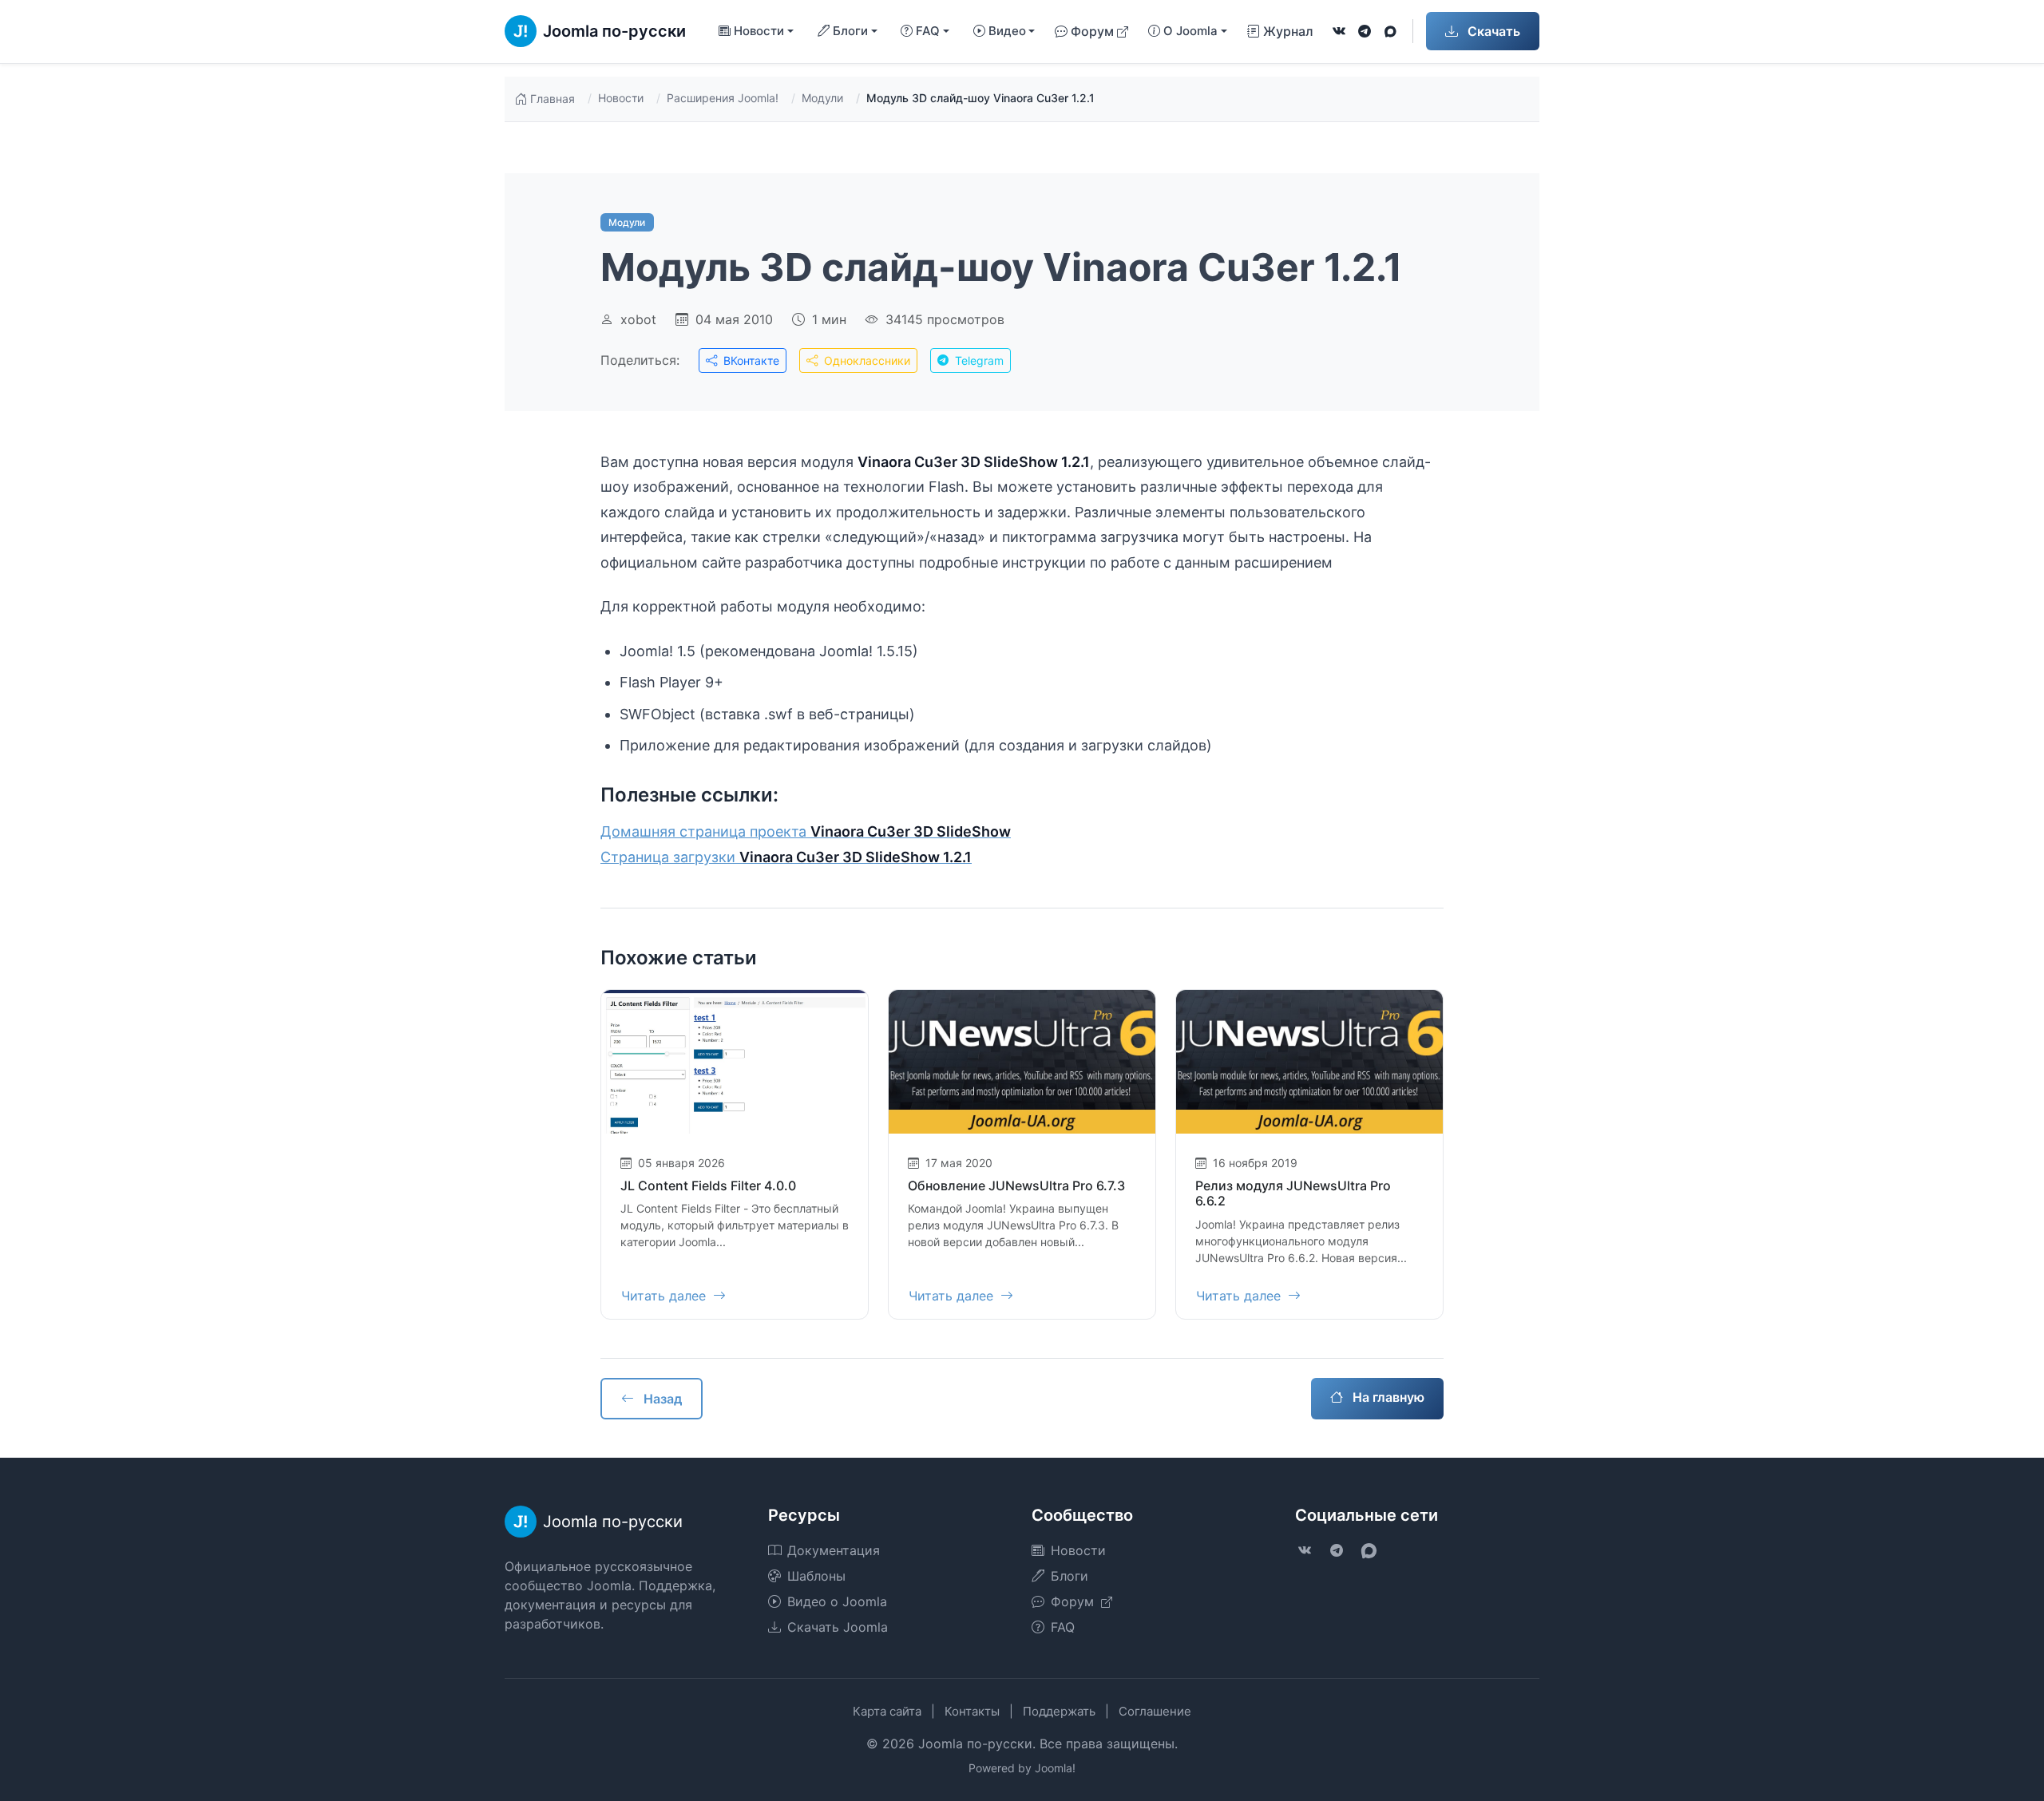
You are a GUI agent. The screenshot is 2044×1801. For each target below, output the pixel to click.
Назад (661, 1399)
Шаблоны (816, 1576)
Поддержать (1059, 1711)
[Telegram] (1365, 31)
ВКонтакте (750, 360)
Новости (621, 98)
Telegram (978, 360)
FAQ (1063, 1627)
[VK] (1339, 31)
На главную (1387, 1397)
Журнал (1288, 31)
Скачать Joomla (838, 1627)
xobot (638, 319)
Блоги (1070, 1576)
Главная (553, 99)
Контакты (972, 1711)
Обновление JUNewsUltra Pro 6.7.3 (1016, 1185)
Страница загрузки (786, 857)
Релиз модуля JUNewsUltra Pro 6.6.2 (1293, 1193)
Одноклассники (866, 360)
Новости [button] (759, 31)
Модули (822, 98)
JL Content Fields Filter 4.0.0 (708, 1185)
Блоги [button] (850, 31)
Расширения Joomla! (723, 98)
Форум (1092, 31)
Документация (834, 1550)
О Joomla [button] (1190, 31)
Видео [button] (1007, 31)
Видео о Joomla (837, 1601)
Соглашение (1155, 1711)
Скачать (1492, 31)
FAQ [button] (928, 31)
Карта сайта (887, 1711)
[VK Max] (1390, 31)
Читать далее (665, 1296)
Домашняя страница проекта (806, 831)
